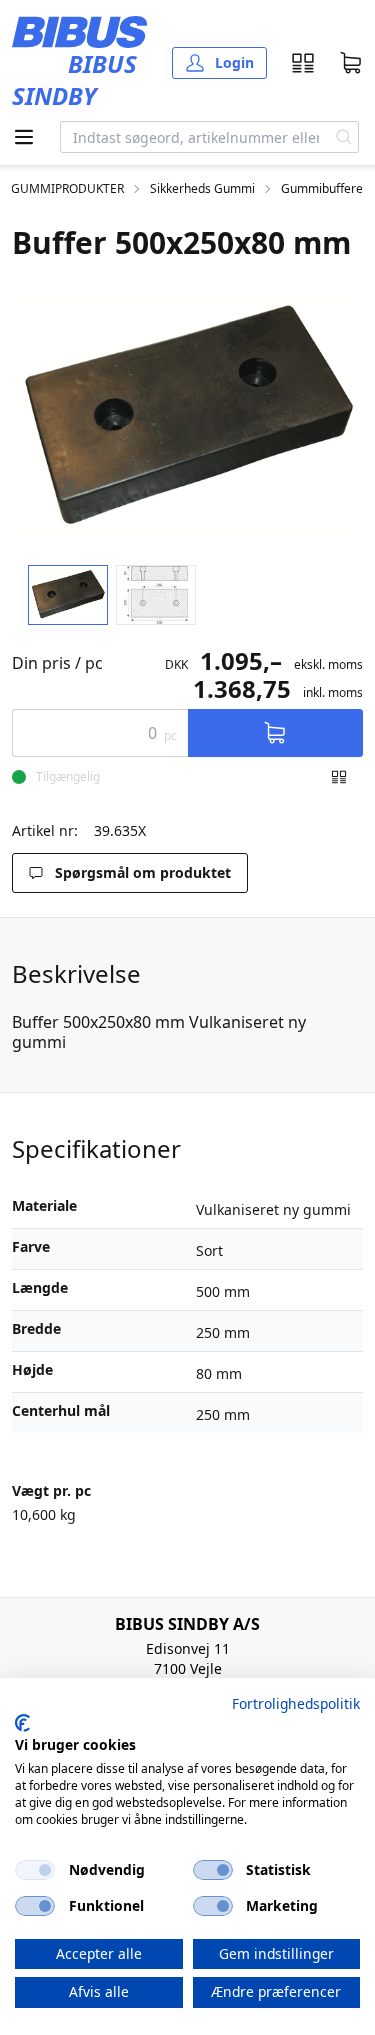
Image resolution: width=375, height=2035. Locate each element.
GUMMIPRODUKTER (67, 189)
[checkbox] (35, 1870)
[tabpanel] (187, 416)
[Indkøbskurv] (351, 63)
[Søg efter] (344, 137)
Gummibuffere (322, 189)
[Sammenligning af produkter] (303, 63)
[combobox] (195, 137)
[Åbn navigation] (24, 137)
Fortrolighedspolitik (296, 1703)
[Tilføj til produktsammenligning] (339, 777)
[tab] (68, 595)
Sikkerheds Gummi (202, 189)
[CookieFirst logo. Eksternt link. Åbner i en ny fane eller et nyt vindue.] (22, 1723)
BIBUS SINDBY (74, 79)
